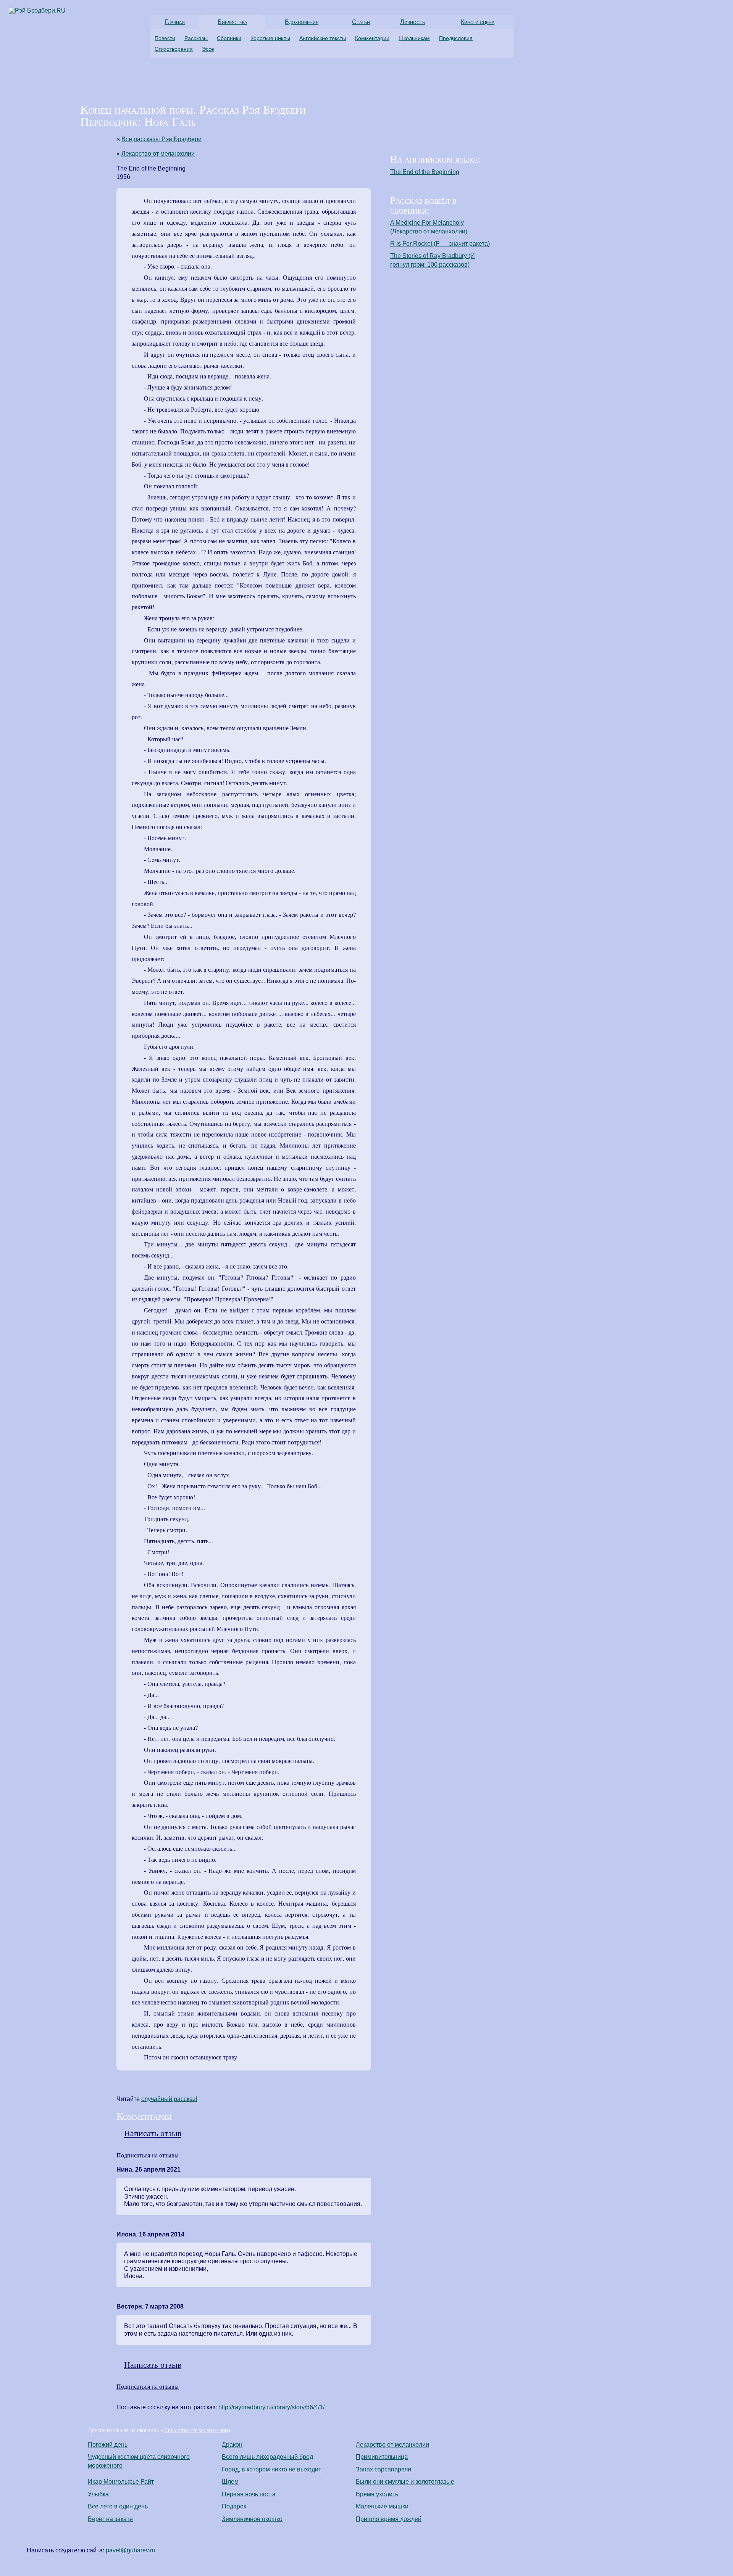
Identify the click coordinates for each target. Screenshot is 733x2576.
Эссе (208, 49)
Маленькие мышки (382, 2506)
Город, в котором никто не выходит (271, 2469)
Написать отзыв (153, 2133)
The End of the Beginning (425, 172)
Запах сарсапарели (383, 2469)
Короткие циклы (270, 38)
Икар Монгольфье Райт (121, 2482)
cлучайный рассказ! (169, 2099)
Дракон (232, 2445)
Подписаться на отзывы (148, 2155)
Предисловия (456, 38)
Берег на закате (110, 2519)
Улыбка (98, 2494)
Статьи (361, 22)
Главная (175, 22)
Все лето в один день (118, 2506)
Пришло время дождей (389, 2519)
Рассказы (196, 38)
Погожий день (108, 2445)
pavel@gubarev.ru (131, 2550)
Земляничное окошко (252, 2519)
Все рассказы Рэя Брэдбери (161, 139)
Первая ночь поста (249, 2494)
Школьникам (414, 38)
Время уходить (377, 2494)
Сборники (229, 38)
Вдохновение (302, 22)
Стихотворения (174, 49)
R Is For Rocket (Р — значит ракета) (440, 244)
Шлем (230, 2482)
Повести (165, 38)
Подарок (234, 2506)
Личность (413, 22)
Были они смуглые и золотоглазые (405, 2482)
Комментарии (372, 38)
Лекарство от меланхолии (158, 154)
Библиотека (232, 22)
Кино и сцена (478, 22)
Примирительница (382, 2457)
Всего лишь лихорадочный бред (267, 2457)
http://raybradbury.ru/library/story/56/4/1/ (271, 2407)
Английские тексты (323, 38)
